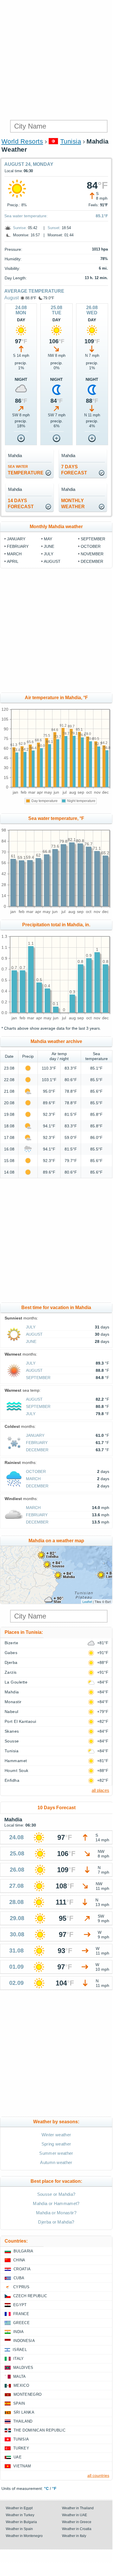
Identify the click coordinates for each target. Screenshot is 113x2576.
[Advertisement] (56, 59)
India (19, 2332)
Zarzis (11, 1672)
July (49, 554)
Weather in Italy (74, 2536)
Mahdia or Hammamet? (56, 2203)
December (92, 561)
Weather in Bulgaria (21, 2522)
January (16, 539)
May (48, 539)
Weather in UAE (75, 2515)
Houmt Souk (17, 1770)
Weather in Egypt (19, 2508)
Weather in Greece (77, 2522)
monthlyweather (73, 504)
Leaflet (87, 1601)
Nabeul (12, 1712)
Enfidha (12, 1780)
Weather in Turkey (20, 2515)
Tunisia (71, 141)
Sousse (12, 1741)
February (18, 546)
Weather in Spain (19, 2529)
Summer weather (56, 2153)
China (19, 2260)
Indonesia (24, 2341)
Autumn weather (56, 2162)
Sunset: (54, 228)
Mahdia (12, 1692)
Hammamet (16, 1761)
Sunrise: (20, 228)
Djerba (11, 1662)
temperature (26, 470)
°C (46, 2488)
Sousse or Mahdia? (56, 2194)
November (92, 554)
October (91, 546)
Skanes (12, 1731)
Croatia (22, 2269)
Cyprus (21, 2287)
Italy (19, 2359)
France (21, 2314)
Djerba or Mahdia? (56, 2222)
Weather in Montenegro (24, 2536)
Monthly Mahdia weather (56, 527)
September (93, 539)
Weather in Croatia (77, 2529)
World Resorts (22, 141)
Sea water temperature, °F (56, 818)
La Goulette (16, 1682)
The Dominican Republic (39, 2430)
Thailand (23, 2421)
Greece (21, 2323)
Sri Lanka (24, 2412)
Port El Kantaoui (20, 1721)
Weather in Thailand (78, 2508)
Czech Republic (30, 2296)
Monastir (13, 1702)
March (14, 554)
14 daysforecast (21, 504)
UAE (18, 2457)
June (49, 546)
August (12, 298)
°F (54, 2488)
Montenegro (28, 2394)
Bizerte (11, 1643)
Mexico (21, 2385)
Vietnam (22, 2466)
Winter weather (56, 2135)
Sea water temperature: (26, 216)
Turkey (21, 2448)
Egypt (20, 2305)
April (13, 561)
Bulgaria (23, 2251)
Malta (20, 2377)
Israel (20, 2350)
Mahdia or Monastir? (56, 2213)
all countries (98, 2475)
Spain (19, 2403)
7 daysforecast (74, 470)
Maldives (23, 2368)
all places (100, 1790)
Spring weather (56, 2144)
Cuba (19, 2278)
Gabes (11, 1653)
